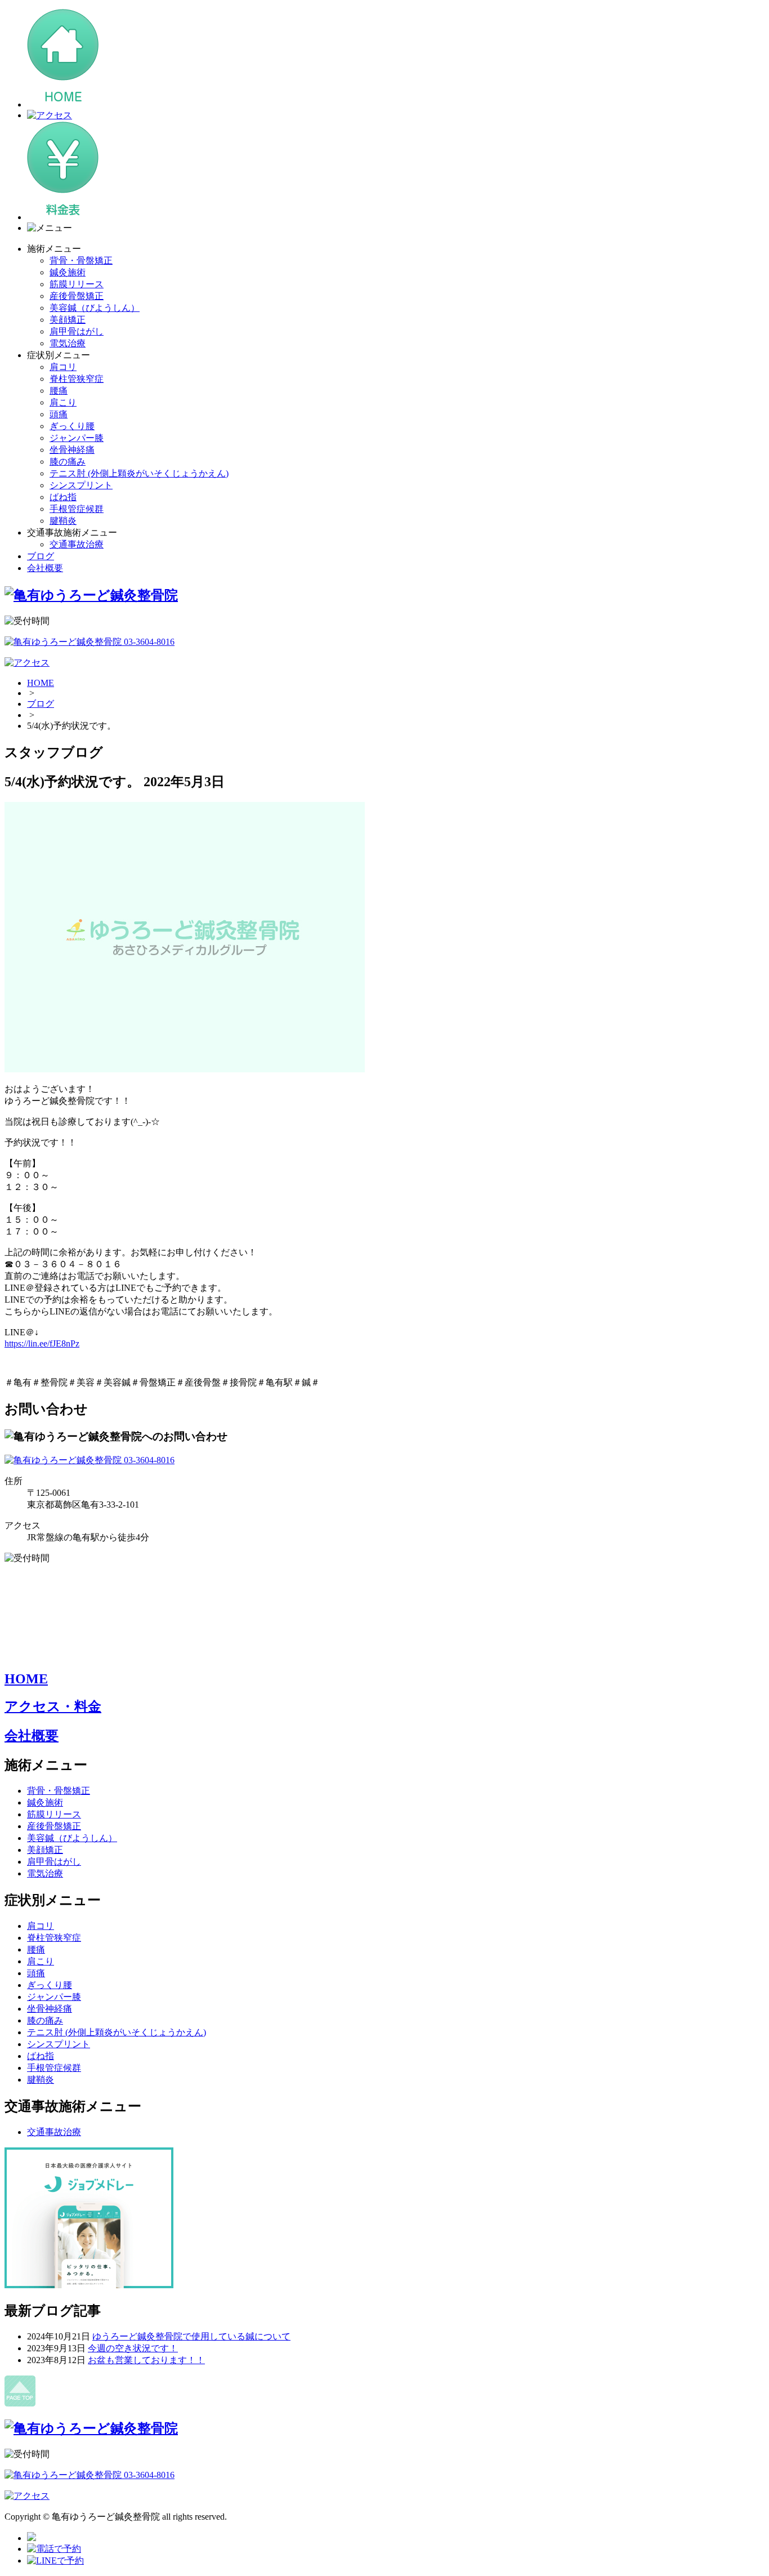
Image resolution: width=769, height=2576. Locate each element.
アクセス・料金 (53, 1706)
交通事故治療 (77, 544)
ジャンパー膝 (77, 438)
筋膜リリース (77, 284)
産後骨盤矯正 (77, 296)
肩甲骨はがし (77, 331)
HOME (41, 683)
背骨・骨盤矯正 (81, 260)
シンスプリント (81, 485)
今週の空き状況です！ (133, 2348)
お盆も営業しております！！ (146, 2360)
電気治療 (68, 343)
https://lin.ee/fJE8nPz (42, 1343)
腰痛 (59, 391)
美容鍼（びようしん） (95, 308)
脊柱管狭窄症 (77, 379)
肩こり (63, 402)
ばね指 (63, 497)
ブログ (41, 556)
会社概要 (45, 568)
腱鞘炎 (63, 521)
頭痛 (59, 414)
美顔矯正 (68, 320)
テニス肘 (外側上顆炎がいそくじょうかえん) (139, 473)
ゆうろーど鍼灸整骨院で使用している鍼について (191, 2336)
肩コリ (63, 367)
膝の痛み (68, 462)
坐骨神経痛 (72, 450)
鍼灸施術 (68, 272)
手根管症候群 (77, 509)
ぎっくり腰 (72, 426)
